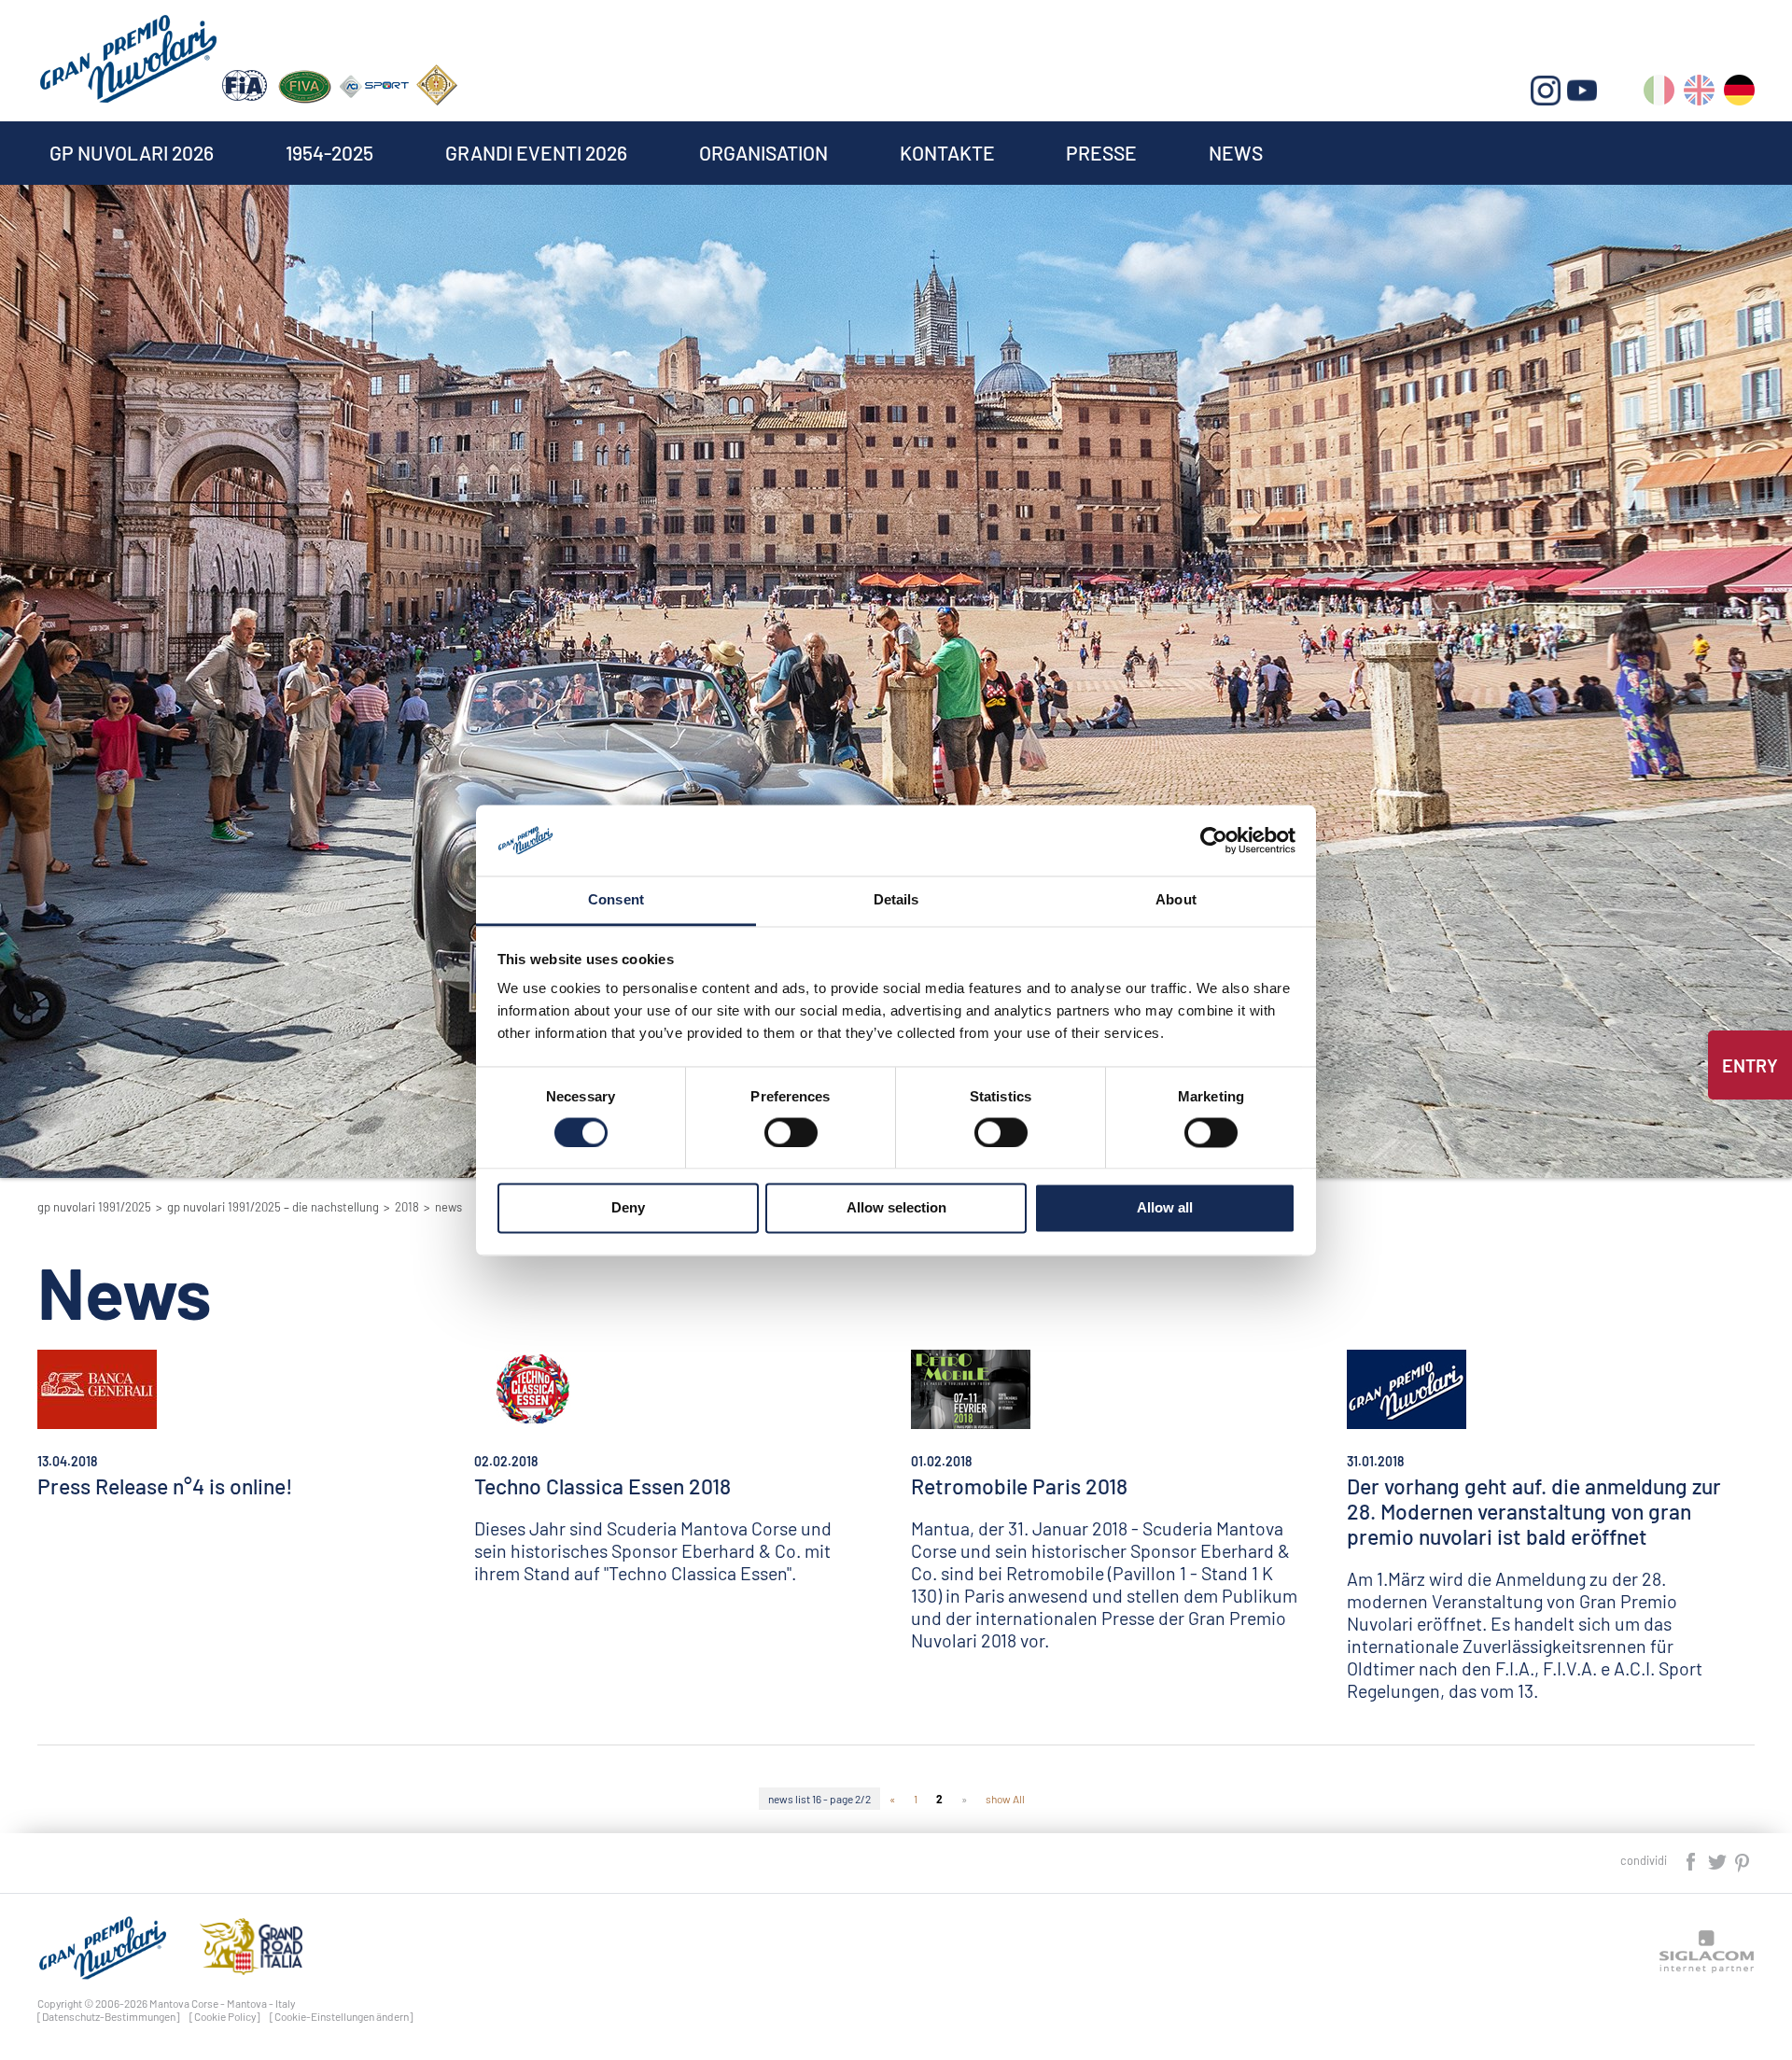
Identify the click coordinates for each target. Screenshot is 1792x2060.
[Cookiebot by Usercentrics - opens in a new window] (1214, 840)
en (1699, 94)
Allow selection (896, 1208)
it (1659, 94)
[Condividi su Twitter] (1718, 1860)
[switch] (791, 1132)
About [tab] (1176, 900)
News (1236, 153)
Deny (628, 1208)
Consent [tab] (616, 900)
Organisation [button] (763, 153)
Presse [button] (1101, 153)
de (1739, 94)
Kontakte (947, 153)
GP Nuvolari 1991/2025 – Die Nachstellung (273, 1207)
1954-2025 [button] (329, 153)
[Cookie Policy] (225, 2016)
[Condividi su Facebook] (1692, 1860)
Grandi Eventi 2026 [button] (536, 153)
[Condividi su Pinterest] (1743, 1860)
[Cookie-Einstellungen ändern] (342, 2016)
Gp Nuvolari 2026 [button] (132, 153)
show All (1005, 1799)
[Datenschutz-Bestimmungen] (109, 2016)
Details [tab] (896, 900)
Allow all (1165, 1208)
